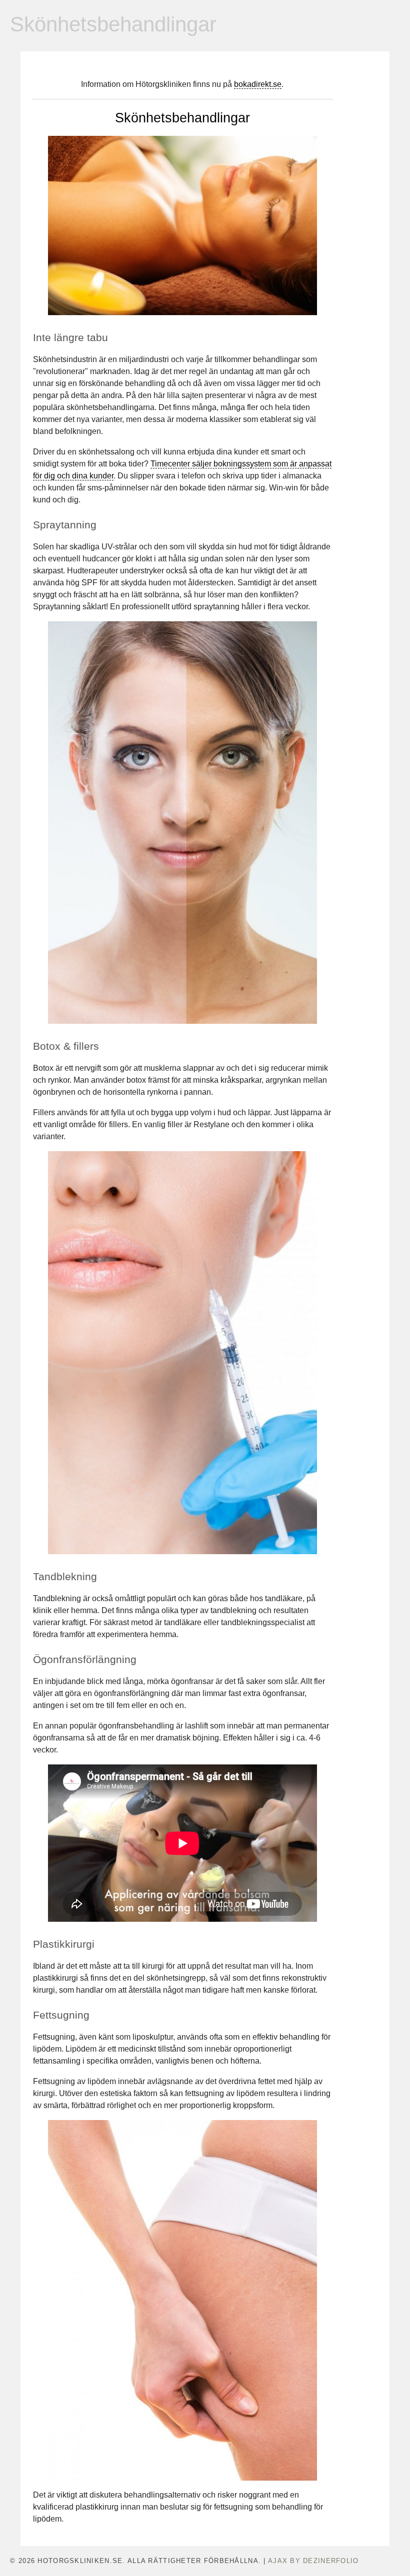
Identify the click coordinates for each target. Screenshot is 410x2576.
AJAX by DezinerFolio (313, 2561)
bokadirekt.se (258, 84)
